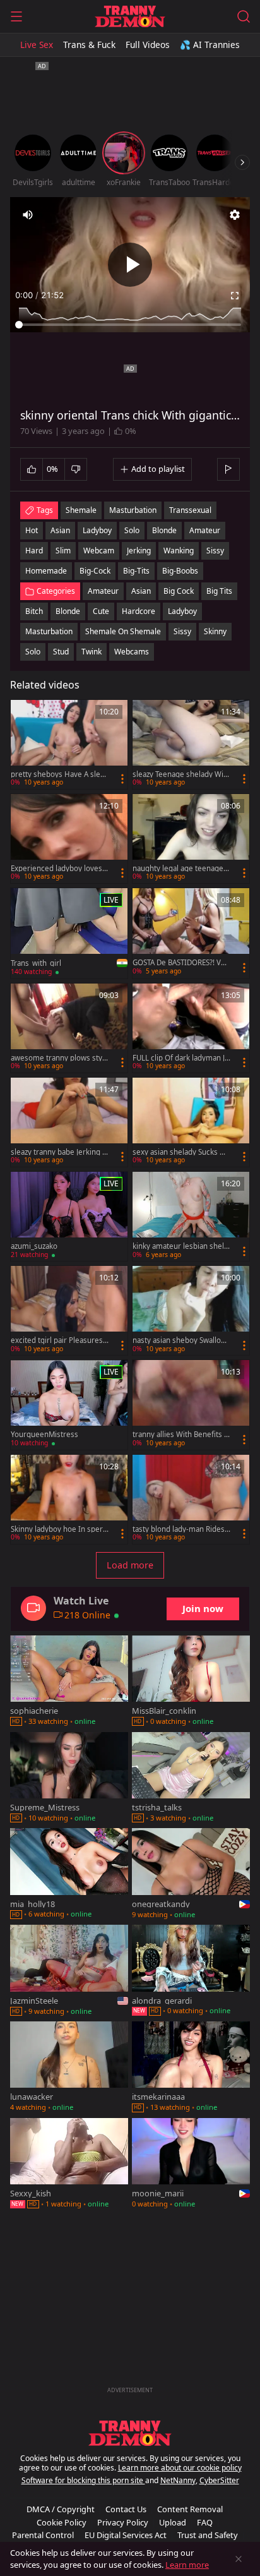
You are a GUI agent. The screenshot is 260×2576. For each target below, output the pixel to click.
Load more (130, 1565)
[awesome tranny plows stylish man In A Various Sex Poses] (69, 1028)
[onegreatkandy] (191, 1875)
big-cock (95, 571)
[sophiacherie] (69, 1682)
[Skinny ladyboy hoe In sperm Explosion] (69, 1499)
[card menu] (122, 779)
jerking (139, 551)
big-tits (136, 571)
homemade (46, 571)
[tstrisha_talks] (191, 1779)
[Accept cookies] (239, 2559)
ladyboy (97, 530)
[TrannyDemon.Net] (130, 16)
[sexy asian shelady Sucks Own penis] (191, 1122)
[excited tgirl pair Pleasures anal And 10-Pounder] (69, 1310)
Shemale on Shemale (123, 631)
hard (34, 551)
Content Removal (190, 2509)
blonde (164, 530)
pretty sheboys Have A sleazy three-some (59, 774)
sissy (215, 551)
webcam (99, 551)
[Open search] (244, 16)
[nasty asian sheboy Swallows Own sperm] (191, 1310)
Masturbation (49, 631)
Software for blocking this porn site (83, 2480)
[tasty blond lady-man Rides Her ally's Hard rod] (191, 1499)
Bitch (34, 611)
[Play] (130, 265)
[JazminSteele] (69, 1971)
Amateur (103, 591)
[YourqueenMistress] (69, 1405)
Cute (101, 611)
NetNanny (178, 2480)
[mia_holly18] (69, 1875)
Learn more (187, 2565)
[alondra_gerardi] (191, 1971)
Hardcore (139, 611)
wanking (179, 551)
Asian (141, 591)
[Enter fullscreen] (235, 296)
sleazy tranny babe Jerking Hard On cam (59, 1152)
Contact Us (126, 2509)
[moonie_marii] (191, 2164)
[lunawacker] (69, 2068)
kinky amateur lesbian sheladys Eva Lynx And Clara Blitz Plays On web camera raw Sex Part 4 (180, 1246)
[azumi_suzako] (69, 1216)
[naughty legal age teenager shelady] (191, 839)
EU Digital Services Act (126, 2535)
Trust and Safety (208, 2535)
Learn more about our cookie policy (180, 2468)
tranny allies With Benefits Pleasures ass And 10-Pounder (181, 1435)
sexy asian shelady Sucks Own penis (179, 1152)
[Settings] (235, 215)
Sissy (182, 631)
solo (132, 530)
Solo (33, 652)
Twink (92, 652)
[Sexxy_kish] (69, 2164)
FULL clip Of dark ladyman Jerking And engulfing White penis (181, 1058)
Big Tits (219, 591)
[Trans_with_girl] (69, 933)
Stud (61, 652)
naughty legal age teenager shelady (180, 869)
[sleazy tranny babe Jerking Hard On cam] (69, 1122)
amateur (205, 530)
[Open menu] (16, 16)
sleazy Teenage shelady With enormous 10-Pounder (181, 774)
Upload (173, 2522)
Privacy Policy (123, 2522)
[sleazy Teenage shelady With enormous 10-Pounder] (191, 744)
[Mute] (28, 215)
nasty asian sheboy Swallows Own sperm (181, 1340)
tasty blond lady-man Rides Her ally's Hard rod (179, 1529)
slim (63, 551)
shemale (81, 510)
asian (60, 530)
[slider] (130, 325)
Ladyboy (182, 611)
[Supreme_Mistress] (69, 1779)
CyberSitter (219, 2480)
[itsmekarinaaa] (191, 2068)
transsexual (190, 510)
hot (32, 530)
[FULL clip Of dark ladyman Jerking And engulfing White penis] (191, 1028)
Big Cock (179, 591)
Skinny (215, 631)
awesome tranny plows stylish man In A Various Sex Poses (59, 1058)
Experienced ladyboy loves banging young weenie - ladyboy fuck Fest (60, 869)
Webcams (132, 652)
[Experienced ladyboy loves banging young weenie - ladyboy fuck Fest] (69, 839)
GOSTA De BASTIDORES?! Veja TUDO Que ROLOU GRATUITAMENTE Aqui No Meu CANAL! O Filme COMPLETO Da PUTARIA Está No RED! (181, 963)
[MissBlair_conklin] (191, 1682)
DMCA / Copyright (61, 2509)
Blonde (68, 611)
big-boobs (180, 571)
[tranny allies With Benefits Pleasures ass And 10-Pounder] (191, 1405)
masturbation (133, 510)
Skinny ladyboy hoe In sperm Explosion (57, 1529)
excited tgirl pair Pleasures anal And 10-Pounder (60, 1340)
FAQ (205, 2522)
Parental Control (43, 2535)
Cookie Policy (62, 2522)
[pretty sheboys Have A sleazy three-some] (69, 744)
